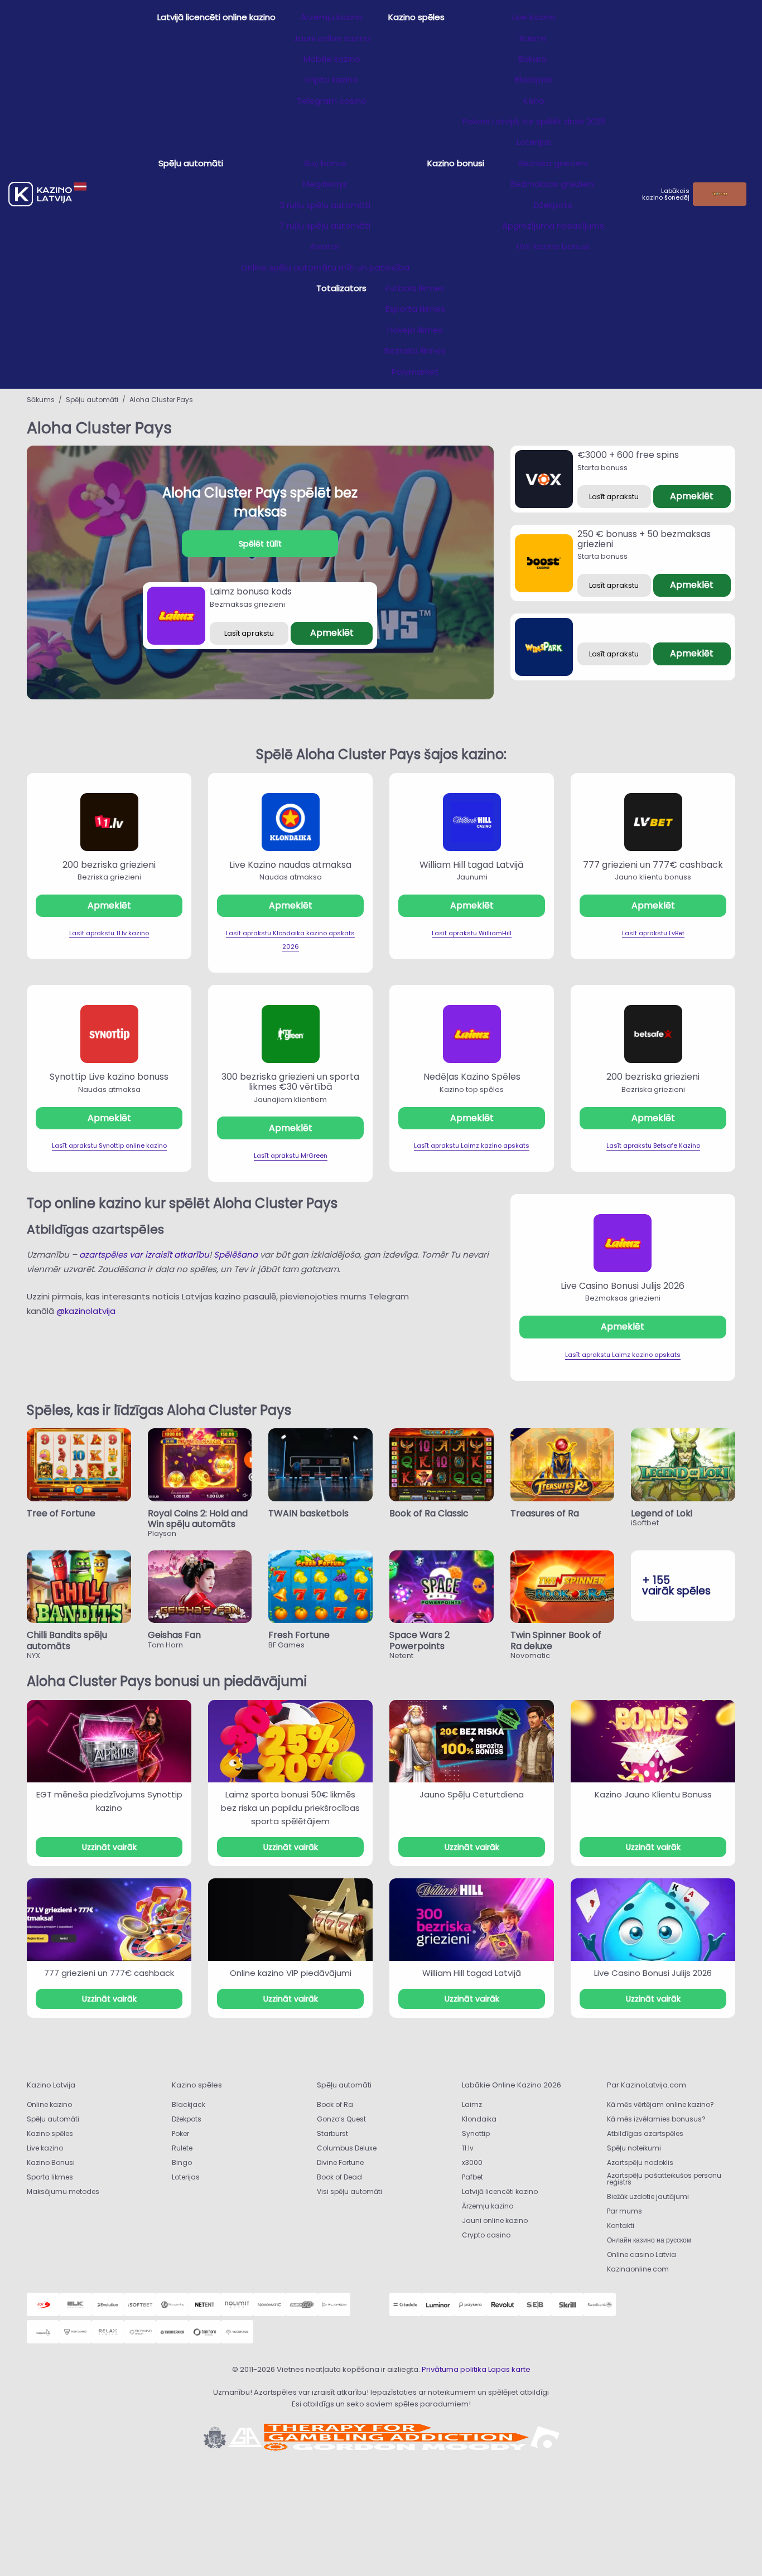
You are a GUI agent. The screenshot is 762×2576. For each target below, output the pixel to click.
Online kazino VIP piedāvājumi (291, 1973)
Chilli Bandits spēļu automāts (67, 1640)
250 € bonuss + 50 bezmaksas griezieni (644, 539)
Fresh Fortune (299, 1635)
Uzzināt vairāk (109, 1847)
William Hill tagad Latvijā (472, 865)
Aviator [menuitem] (325, 246)
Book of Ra (335, 2104)
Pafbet (472, 2177)
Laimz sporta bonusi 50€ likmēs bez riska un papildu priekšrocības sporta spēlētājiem (290, 1808)
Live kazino (45, 2148)
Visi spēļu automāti (349, 2191)
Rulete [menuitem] (534, 38)
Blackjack (189, 2104)
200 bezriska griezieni (109, 865)
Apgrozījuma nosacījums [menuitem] (553, 226)
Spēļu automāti (92, 400)
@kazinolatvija (86, 1311)
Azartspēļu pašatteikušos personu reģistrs (664, 2179)
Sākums (41, 400)
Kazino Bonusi (51, 2162)
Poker (180, 2133)
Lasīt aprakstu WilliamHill (472, 933)
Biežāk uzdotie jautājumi (648, 2196)
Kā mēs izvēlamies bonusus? (656, 2119)
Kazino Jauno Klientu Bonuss (653, 1794)
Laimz (472, 2104)
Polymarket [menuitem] (415, 372)
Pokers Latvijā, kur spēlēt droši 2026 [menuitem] (534, 121)
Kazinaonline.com (638, 2269)
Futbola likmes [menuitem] (415, 288)
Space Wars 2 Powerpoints (419, 1640)
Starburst (332, 2133)
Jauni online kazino (495, 2220)
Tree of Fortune (61, 1513)
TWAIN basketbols (308, 1513)
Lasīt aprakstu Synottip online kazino (109, 1146)
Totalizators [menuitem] (341, 288)
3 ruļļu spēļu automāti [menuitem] (325, 205)
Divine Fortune (340, 2162)
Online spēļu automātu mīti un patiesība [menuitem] (325, 267)
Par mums (624, 2211)
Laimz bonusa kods (251, 591)
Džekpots (187, 2119)
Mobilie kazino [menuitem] (332, 59)
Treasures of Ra (545, 1513)
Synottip (476, 2133)
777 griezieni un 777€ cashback (653, 865)
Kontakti (621, 2225)
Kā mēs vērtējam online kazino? (660, 2104)
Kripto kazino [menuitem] (332, 79)
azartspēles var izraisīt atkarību (143, 1255)
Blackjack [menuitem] (534, 79)
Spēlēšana (236, 1255)
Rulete (182, 2148)
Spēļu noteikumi (634, 2148)
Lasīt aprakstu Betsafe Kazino (653, 1146)
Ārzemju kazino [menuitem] (332, 17)
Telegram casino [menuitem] (332, 101)
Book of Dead (339, 2177)
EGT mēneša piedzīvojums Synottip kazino (109, 1801)
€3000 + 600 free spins (628, 455)
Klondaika (479, 2119)
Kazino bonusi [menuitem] (456, 163)
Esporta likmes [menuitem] (415, 309)
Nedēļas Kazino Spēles (472, 1077)
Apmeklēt (332, 633)
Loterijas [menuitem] (534, 142)
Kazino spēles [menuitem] (416, 17)
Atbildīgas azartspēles (645, 2133)
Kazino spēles (50, 2133)
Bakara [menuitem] (534, 59)
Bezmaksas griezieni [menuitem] (553, 184)
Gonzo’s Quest (341, 2119)
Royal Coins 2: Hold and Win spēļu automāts (198, 1519)
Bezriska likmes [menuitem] (415, 351)
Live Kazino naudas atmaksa (290, 865)
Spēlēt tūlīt (260, 544)
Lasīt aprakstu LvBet (653, 933)
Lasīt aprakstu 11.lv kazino (109, 933)
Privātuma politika (454, 2369)
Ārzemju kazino (488, 2206)
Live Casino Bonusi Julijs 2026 (623, 1286)
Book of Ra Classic (429, 1513)
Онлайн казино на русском (649, 2240)
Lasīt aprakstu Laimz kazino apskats (472, 1146)
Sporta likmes (50, 2177)
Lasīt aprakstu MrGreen (291, 1156)
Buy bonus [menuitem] (325, 163)
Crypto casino (486, 2235)
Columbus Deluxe (348, 2148)
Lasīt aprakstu (249, 633)
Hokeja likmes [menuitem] (415, 330)
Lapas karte (509, 2369)
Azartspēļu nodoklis (640, 2162)
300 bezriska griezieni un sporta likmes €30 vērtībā (290, 1082)
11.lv (468, 2148)
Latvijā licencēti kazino (500, 2191)
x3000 (472, 2162)
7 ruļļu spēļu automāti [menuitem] (325, 226)
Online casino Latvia (642, 2254)
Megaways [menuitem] (325, 184)
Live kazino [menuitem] (534, 17)
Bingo (182, 2162)
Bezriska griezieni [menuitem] (553, 163)
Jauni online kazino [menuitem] (332, 38)
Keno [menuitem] (534, 101)
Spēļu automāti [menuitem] (191, 163)
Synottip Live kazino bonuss (109, 1077)
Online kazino (49, 2104)
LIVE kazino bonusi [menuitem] (553, 246)
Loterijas (186, 2177)
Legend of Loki (662, 1513)
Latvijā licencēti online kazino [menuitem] (216, 17)
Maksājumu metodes (63, 2191)
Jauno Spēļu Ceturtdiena (472, 1794)
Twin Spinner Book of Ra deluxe (556, 1640)
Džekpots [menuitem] (553, 205)
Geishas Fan (174, 1635)
